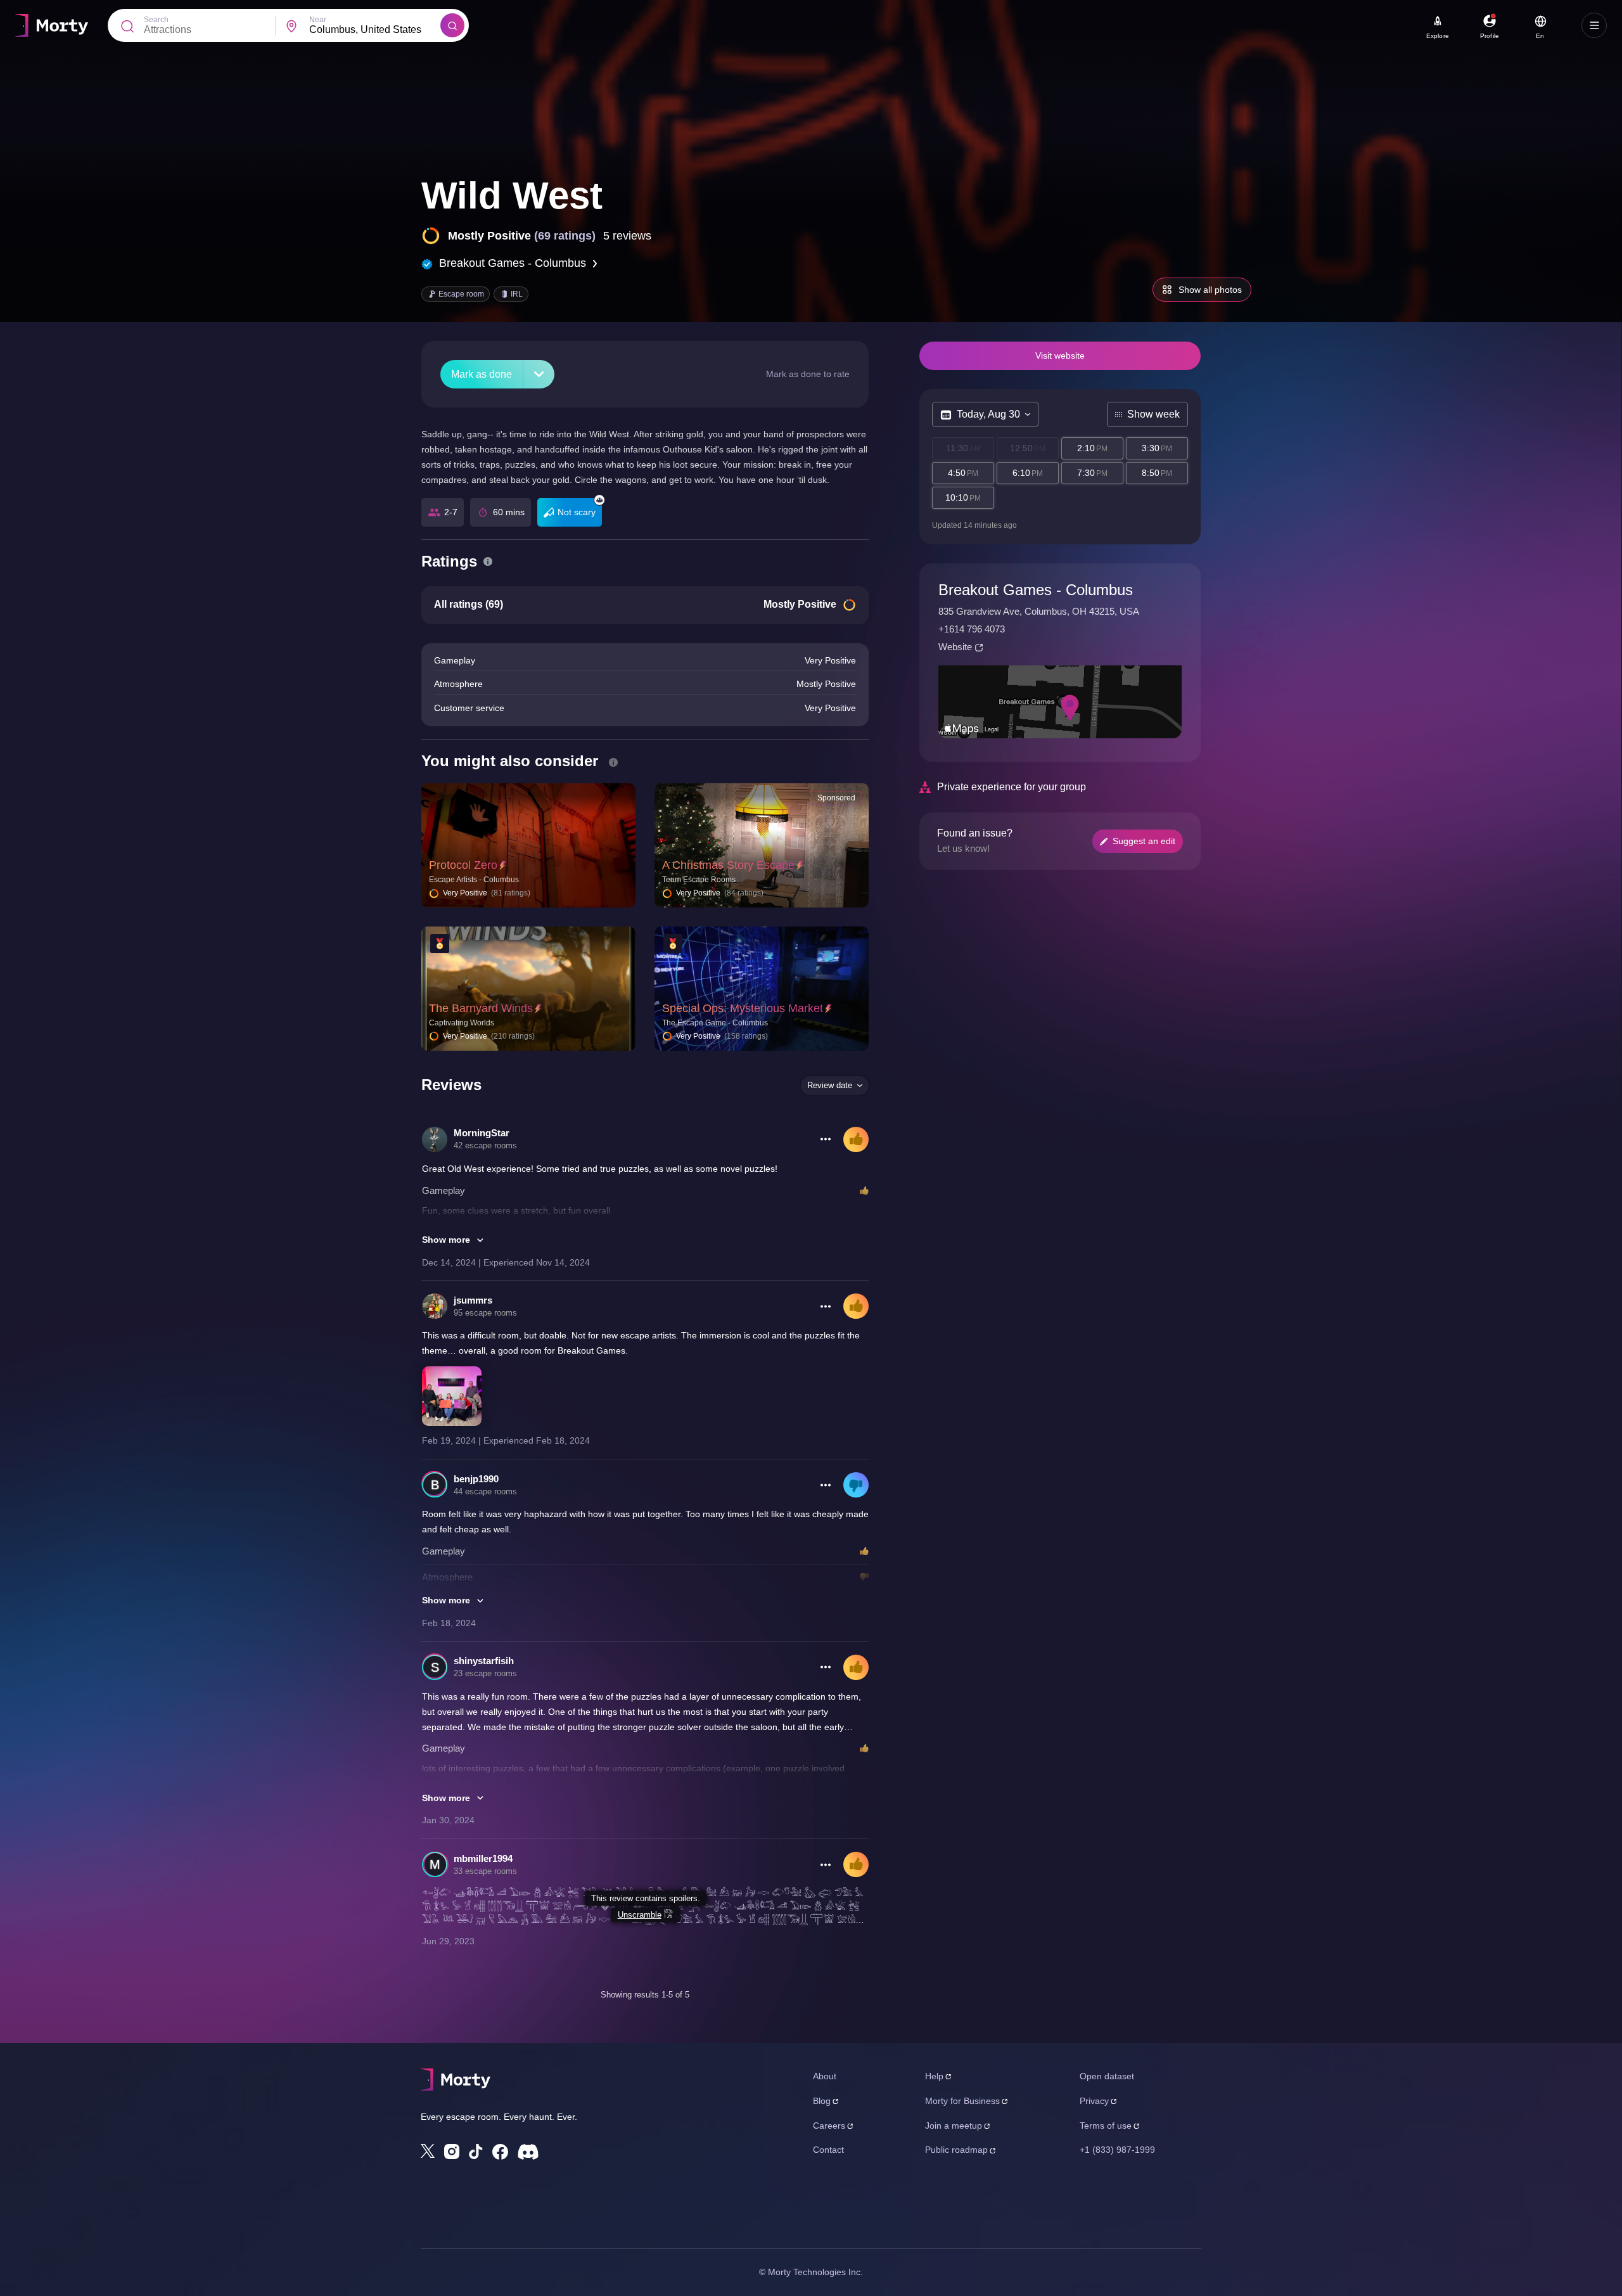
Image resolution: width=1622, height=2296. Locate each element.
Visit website (1060, 356)
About (825, 2076)
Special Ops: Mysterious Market (743, 1008)
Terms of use (1106, 2126)
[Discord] (528, 2152)
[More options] (826, 1139)
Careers (829, 2126)
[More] (539, 374)
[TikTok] (476, 2152)
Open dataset (1107, 2076)
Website (955, 647)
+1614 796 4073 (972, 629)
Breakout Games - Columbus (513, 263)
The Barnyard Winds (481, 1008)
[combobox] (375, 30)
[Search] (452, 25)
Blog (822, 2101)
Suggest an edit (1144, 841)
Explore (1438, 36)
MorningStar (482, 1133)
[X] (428, 2151)
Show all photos (1210, 290)
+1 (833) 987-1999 (1117, 2150)
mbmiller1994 (483, 1858)
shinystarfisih (484, 1661)
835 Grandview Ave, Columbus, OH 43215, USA (1039, 611)
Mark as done (482, 374)
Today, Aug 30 (988, 414)
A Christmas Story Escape (728, 865)
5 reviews (627, 236)
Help (934, 2076)
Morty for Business (962, 2101)
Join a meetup (954, 2126)
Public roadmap (956, 2150)
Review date (830, 1085)
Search (156, 20)
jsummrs (473, 1300)
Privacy (1094, 2101)
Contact (828, 2150)
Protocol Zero (463, 865)
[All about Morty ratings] (488, 561)
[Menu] (1594, 25)
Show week (1153, 414)
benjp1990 (476, 1479)
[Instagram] (452, 2152)
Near (318, 20)
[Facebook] (500, 2152)
